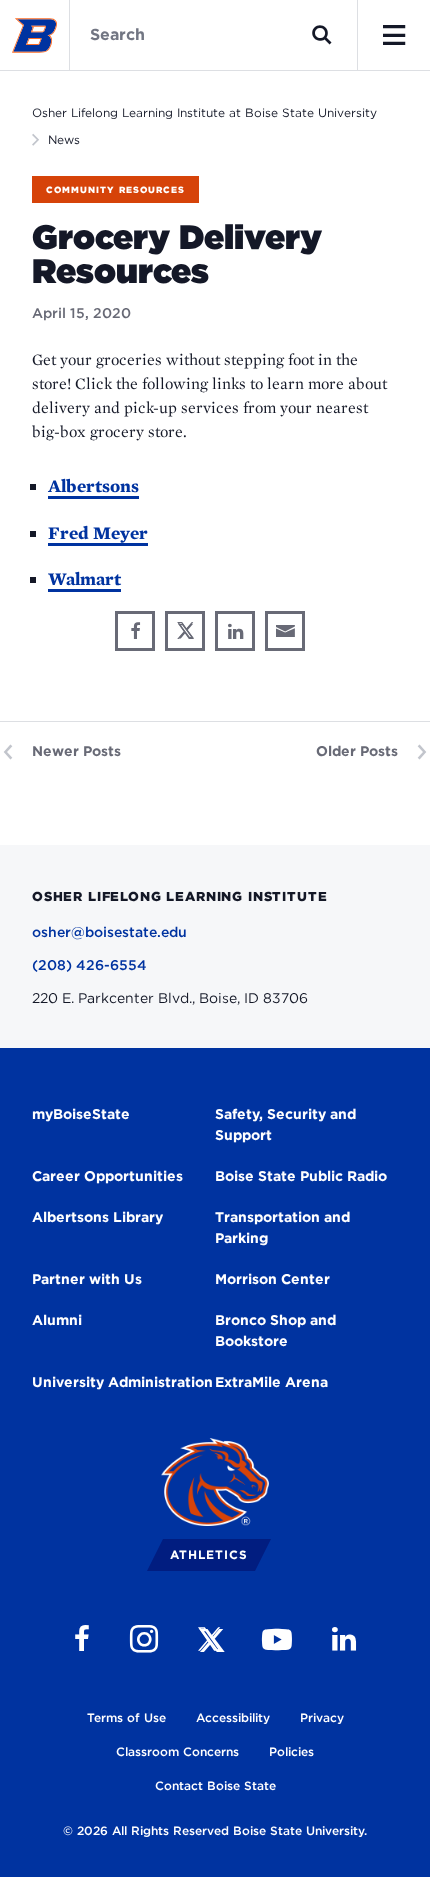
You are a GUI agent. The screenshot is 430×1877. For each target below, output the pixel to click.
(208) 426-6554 (89, 965)
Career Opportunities (107, 1176)
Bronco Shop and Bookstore (275, 1330)
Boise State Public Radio (301, 1176)
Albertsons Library (97, 1217)
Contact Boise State (215, 1785)
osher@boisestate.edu (109, 932)
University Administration (122, 1382)
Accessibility (233, 1717)
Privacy (322, 1717)
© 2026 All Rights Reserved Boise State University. (215, 1830)
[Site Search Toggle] (322, 35)
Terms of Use (126, 1717)
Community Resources (115, 189)
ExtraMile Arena (271, 1382)
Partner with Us (87, 1279)
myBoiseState (81, 1114)
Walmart (84, 578)
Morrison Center (272, 1279)
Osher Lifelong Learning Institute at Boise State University (204, 112)
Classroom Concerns (177, 1751)
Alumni (57, 1320)
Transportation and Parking (282, 1227)
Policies (291, 1751)
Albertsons (93, 485)
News (64, 139)
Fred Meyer (98, 532)
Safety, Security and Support (285, 1124)
